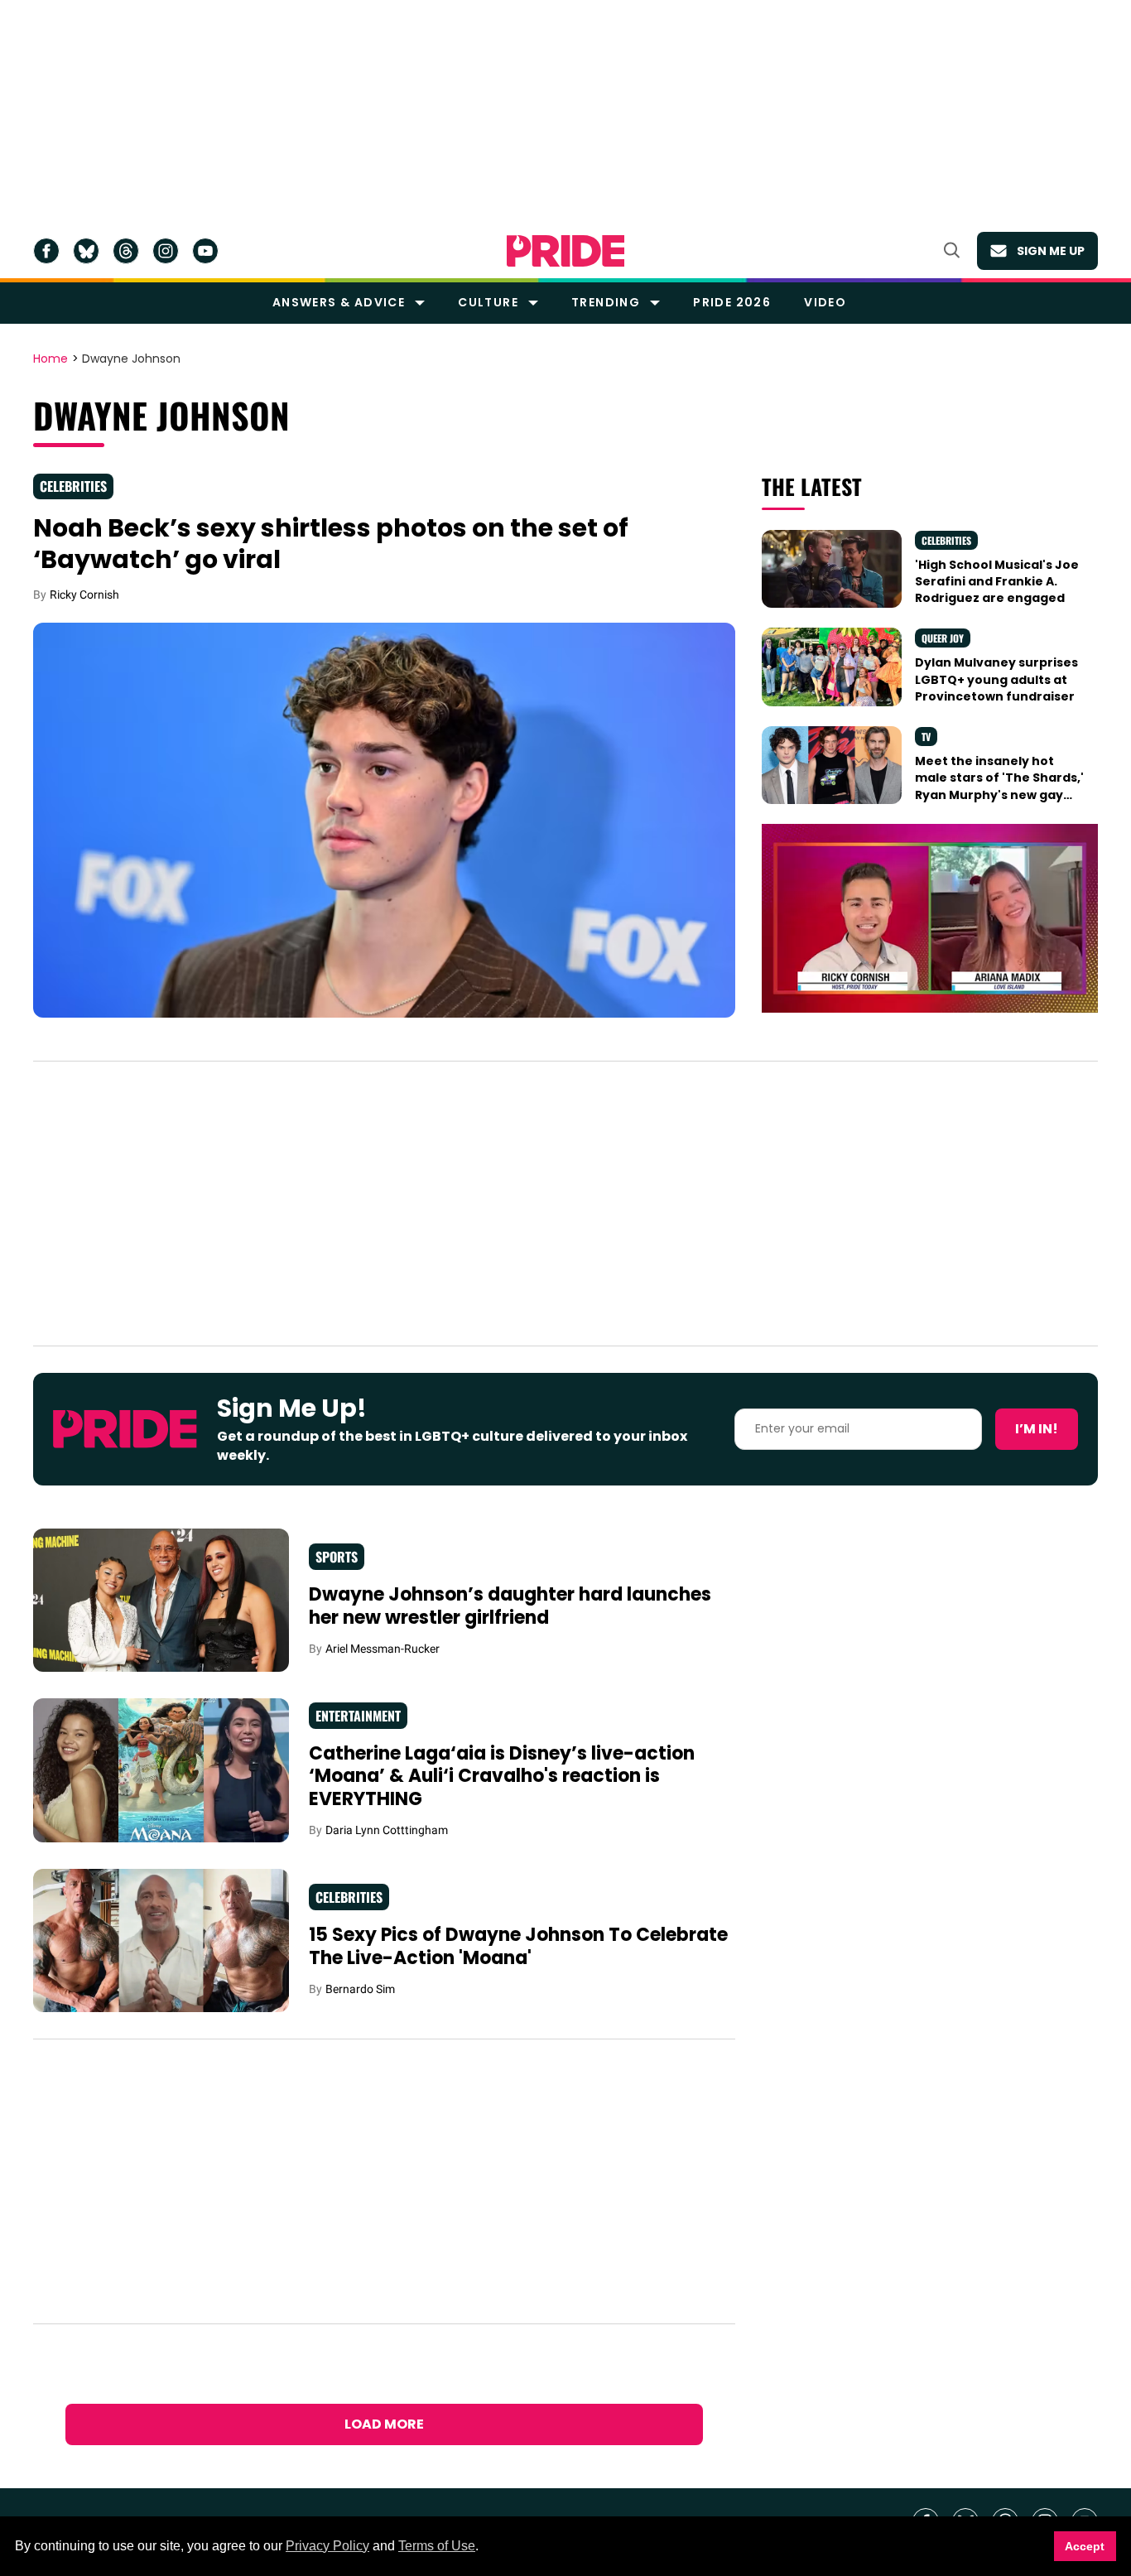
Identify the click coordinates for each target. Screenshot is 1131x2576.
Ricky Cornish (84, 595)
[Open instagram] (166, 251)
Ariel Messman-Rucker (383, 1649)
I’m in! (1037, 1429)
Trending (606, 302)
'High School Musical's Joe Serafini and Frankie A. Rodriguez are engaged (997, 582)
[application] (930, 918)
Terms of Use (437, 2546)
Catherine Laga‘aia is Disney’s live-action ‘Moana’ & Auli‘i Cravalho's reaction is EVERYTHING (502, 1776)
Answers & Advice (339, 302)
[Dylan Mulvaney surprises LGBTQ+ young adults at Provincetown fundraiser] (831, 666)
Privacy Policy (327, 2546)
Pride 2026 (732, 302)
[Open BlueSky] (86, 251)
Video (825, 302)
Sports (337, 1557)
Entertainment (358, 1716)
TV (926, 737)
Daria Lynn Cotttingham (387, 1830)
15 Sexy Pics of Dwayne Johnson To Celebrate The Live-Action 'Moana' (518, 1946)
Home (51, 359)
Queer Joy (943, 638)
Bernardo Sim (360, 1989)
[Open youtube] (205, 251)
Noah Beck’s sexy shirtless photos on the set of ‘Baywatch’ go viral (331, 544)
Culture (488, 302)
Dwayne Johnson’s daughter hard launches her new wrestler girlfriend (510, 1606)
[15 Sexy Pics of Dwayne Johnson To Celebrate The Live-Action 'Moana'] (161, 1939)
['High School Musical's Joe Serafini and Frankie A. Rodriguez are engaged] (831, 568)
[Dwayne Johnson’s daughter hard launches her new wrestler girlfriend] (161, 1599)
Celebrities (73, 486)
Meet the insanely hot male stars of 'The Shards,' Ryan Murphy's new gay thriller (999, 786)
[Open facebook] (46, 251)
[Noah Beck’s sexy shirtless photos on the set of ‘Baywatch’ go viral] (384, 819)
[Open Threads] (126, 251)
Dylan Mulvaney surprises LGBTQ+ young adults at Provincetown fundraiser (996, 679)
